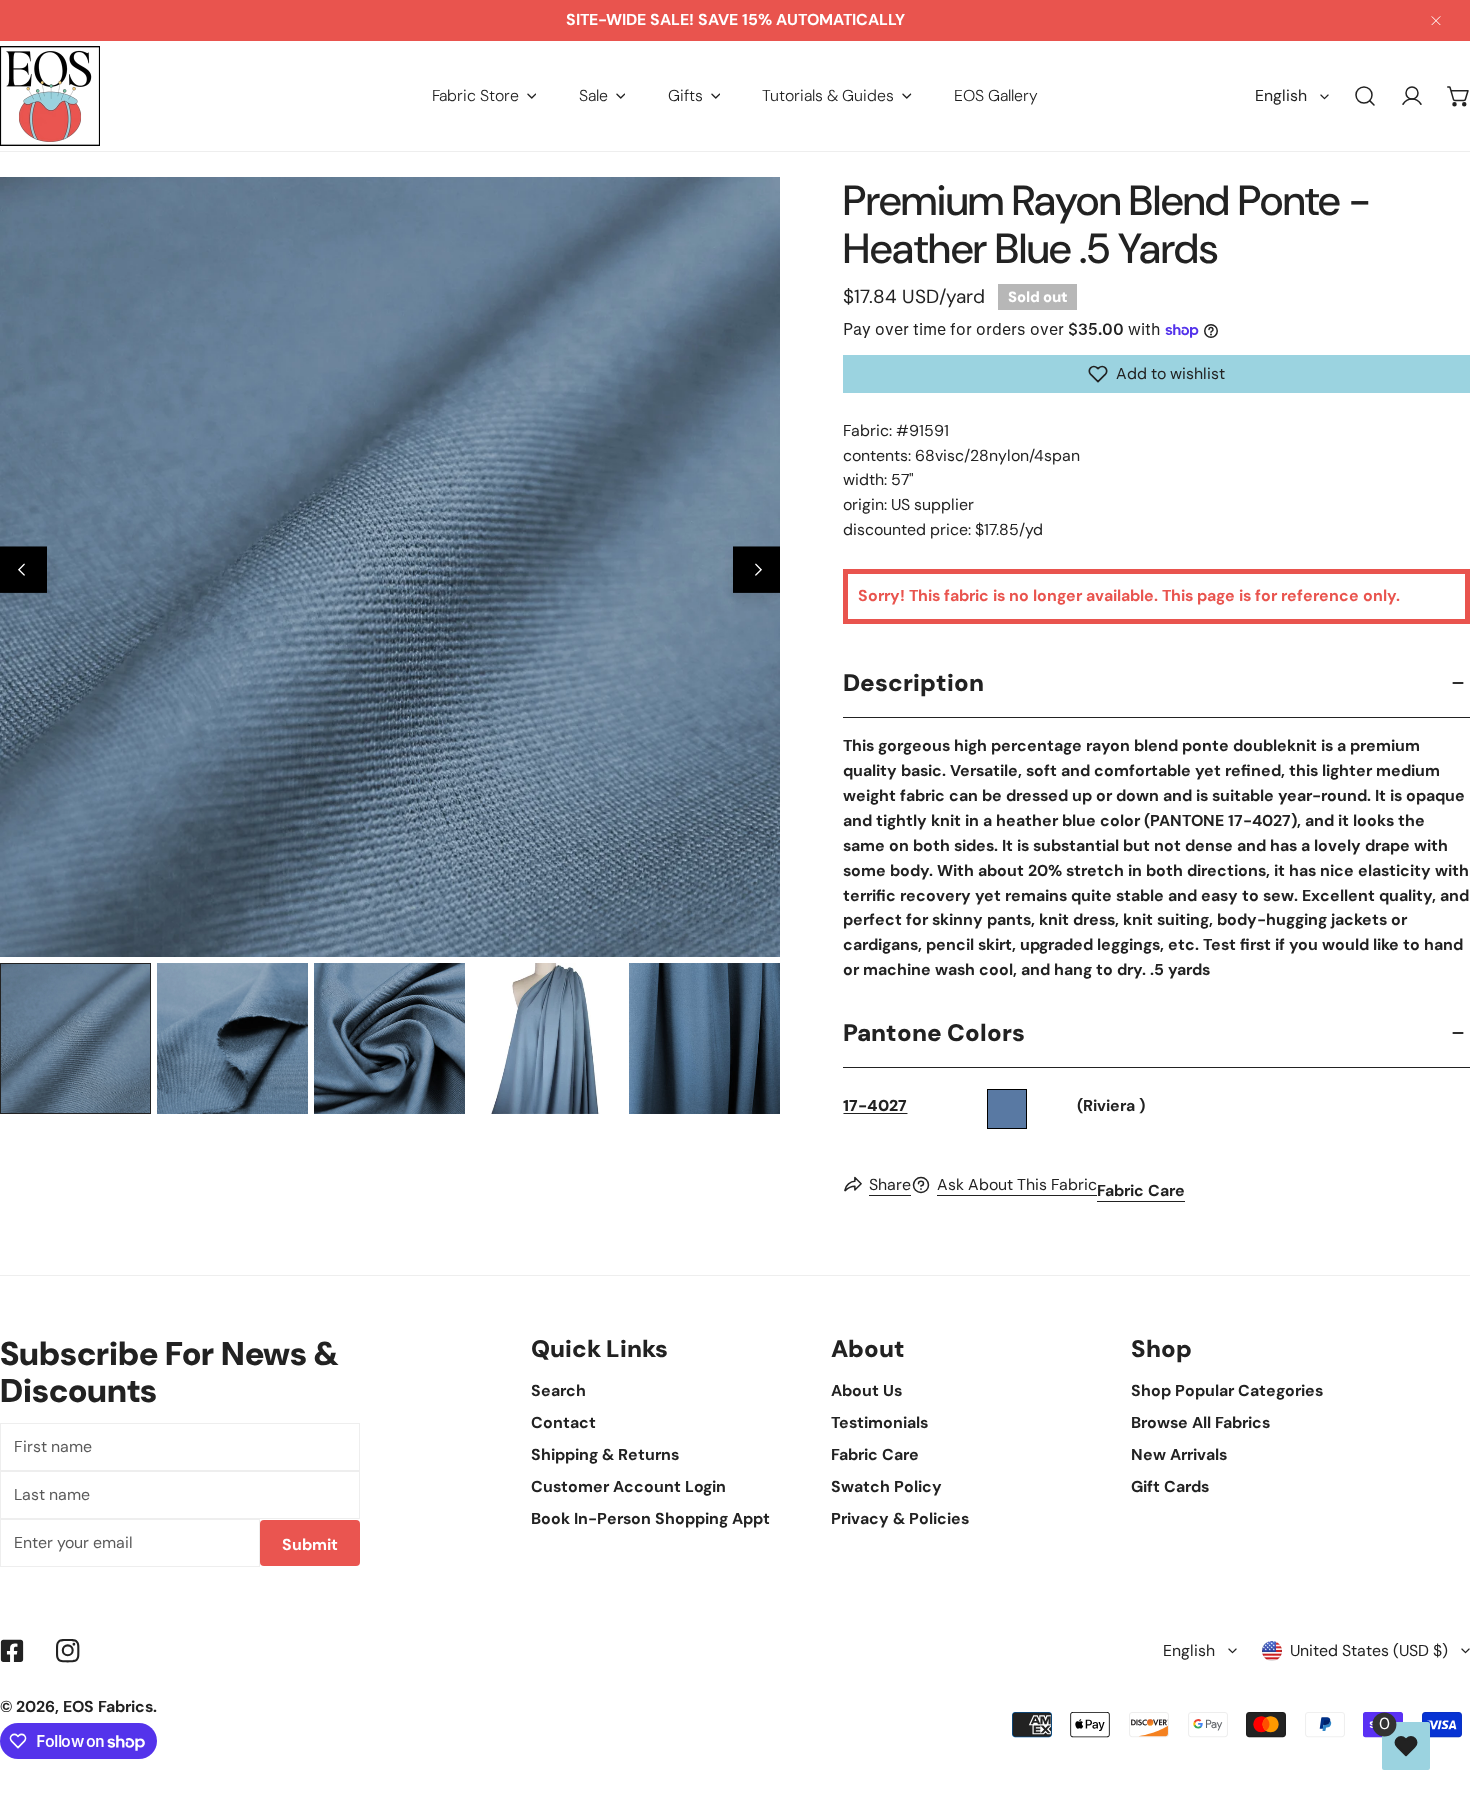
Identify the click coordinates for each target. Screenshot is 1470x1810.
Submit (310, 1544)
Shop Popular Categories (1227, 1390)
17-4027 (875, 1105)
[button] (484, 95)
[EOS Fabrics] (50, 96)
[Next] (756, 569)
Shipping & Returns (605, 1454)
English (1281, 95)
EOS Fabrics (108, 1706)
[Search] (1365, 96)
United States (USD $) (1369, 1650)
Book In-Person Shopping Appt (650, 1518)
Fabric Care (1141, 1190)
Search (558, 1390)
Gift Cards (1170, 1486)
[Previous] (23, 569)
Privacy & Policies (900, 1518)
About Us (866, 1390)
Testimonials (879, 1422)
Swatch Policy (886, 1486)
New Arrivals (1179, 1454)
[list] (390, 567)
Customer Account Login (628, 1486)
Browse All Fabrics (1200, 1422)
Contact (563, 1422)
